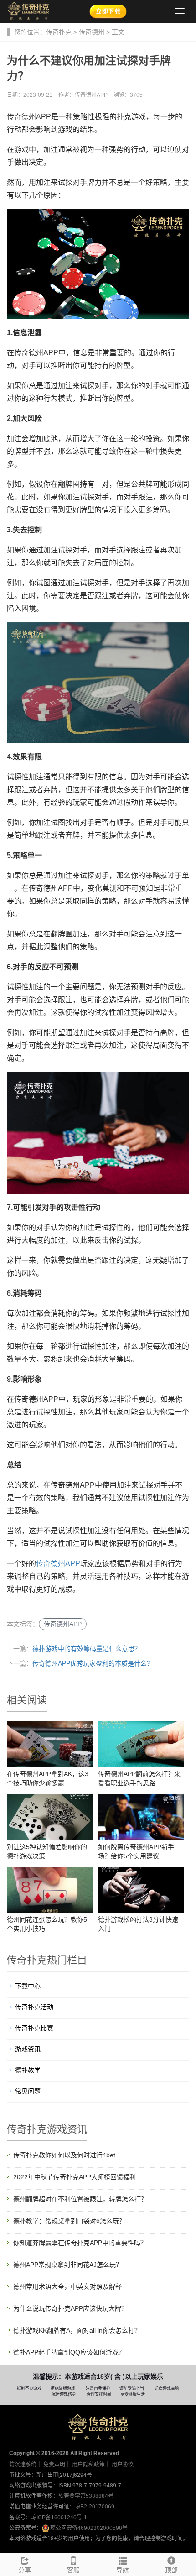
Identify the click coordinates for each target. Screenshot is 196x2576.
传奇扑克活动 (34, 2007)
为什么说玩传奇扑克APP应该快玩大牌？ (70, 2308)
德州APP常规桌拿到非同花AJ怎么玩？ (68, 2265)
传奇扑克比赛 (34, 2028)
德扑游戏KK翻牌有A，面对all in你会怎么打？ (77, 2330)
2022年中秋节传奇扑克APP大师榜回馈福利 (75, 2177)
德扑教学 (28, 2070)
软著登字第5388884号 (86, 2496)
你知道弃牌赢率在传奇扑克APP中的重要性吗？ (80, 2243)
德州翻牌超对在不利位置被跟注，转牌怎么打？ (80, 2199)
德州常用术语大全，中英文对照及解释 (67, 2287)
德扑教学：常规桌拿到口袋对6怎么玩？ (69, 2221)
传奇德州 (92, 32)
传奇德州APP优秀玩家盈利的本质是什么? (91, 1663)
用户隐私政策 (88, 2465)
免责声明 (54, 2465)
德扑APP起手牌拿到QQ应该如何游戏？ (69, 2352)
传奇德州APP (58, 1564)
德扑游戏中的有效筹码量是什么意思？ (87, 1649)
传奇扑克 (59, 32)
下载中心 (28, 1986)
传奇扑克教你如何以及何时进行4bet (64, 2155)
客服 (73, 2570)
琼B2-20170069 (95, 2507)
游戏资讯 (28, 2049)
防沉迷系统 (23, 2465)
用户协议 (123, 2465)
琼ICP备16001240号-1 (59, 2518)
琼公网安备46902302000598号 (89, 2528)
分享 (25, 2570)
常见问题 (28, 2091)
